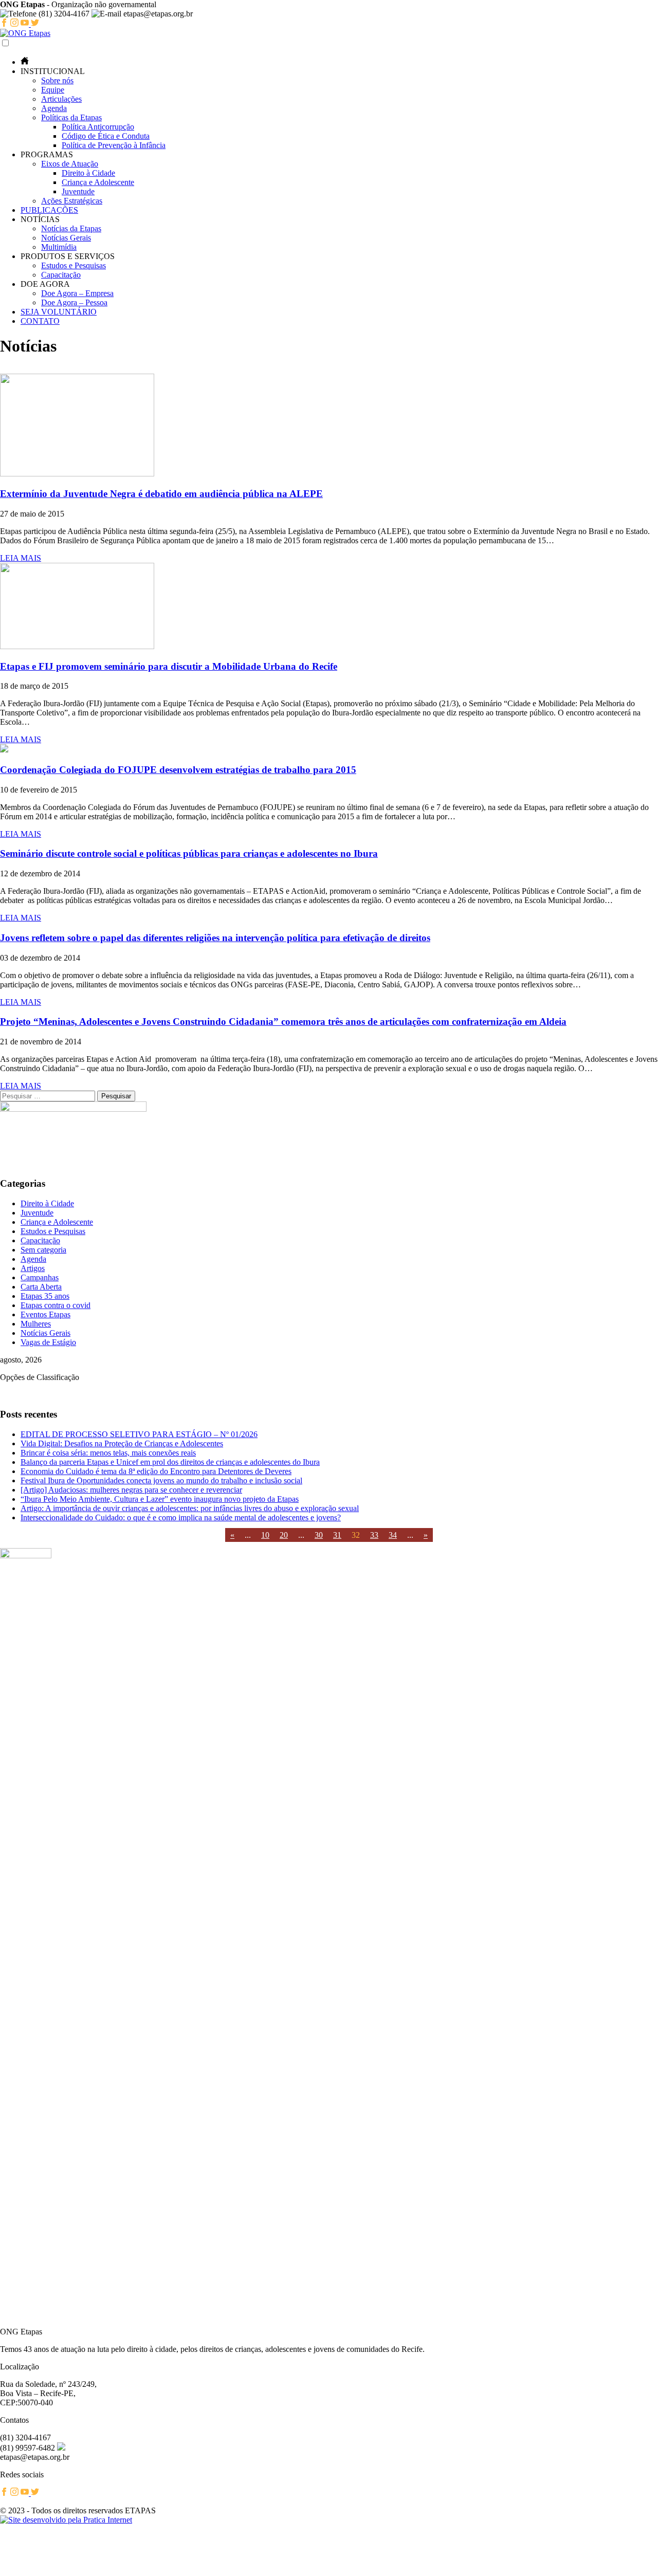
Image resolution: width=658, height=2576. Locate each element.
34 (393, 1535)
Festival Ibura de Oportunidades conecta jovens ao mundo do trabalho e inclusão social (161, 1480)
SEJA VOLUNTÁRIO (59, 312)
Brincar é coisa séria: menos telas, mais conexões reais (108, 1453)
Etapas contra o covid (56, 1305)
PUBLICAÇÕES (49, 210)
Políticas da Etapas (71, 117)
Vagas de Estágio (48, 1342)
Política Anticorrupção (98, 127)
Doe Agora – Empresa (77, 293)
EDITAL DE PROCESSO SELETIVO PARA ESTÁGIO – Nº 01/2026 (139, 1434)
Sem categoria (43, 1250)
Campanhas (40, 1277)
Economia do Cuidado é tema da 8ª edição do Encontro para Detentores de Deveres (156, 1471)
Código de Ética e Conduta (106, 136)
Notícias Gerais (66, 238)
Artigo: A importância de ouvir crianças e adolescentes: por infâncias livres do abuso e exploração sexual (190, 1508)
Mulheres (36, 1324)
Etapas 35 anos (45, 1296)
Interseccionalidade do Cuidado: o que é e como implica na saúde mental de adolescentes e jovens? (181, 1517)
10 (265, 1535)
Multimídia (59, 247)
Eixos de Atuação (70, 164)
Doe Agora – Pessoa (74, 302)
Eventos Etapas (45, 1314)
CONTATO (40, 321)
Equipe (53, 90)
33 (374, 1535)
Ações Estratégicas (72, 201)
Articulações (61, 99)
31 (337, 1535)
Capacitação (61, 275)
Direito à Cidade (88, 173)
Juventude (78, 191)
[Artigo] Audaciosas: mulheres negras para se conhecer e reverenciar (131, 1490)
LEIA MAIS (21, 558)
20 (284, 1535)
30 (319, 1535)
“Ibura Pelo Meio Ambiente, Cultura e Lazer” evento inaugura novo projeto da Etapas (160, 1499)
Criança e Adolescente (98, 182)
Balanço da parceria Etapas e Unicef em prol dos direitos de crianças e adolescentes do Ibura (170, 1462)
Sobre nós (57, 80)
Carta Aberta (41, 1287)
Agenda (54, 108)
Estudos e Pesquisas (74, 265)
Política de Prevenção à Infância (114, 145)
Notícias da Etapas (71, 228)
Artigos (33, 1268)
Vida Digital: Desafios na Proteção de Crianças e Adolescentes (122, 1443)
